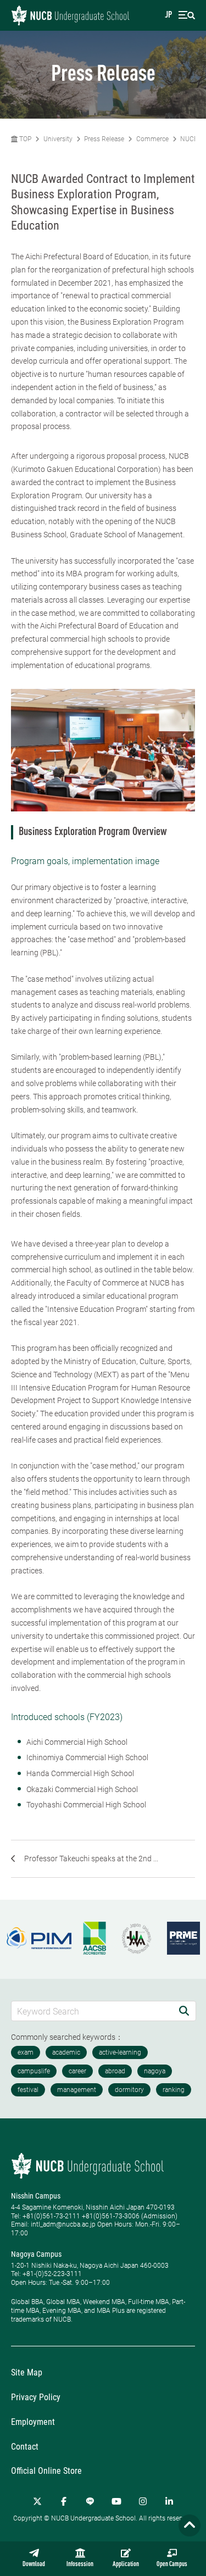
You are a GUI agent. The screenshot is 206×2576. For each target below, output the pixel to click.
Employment (33, 2422)
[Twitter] (37, 2501)
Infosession (80, 2564)
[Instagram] (143, 2501)
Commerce (152, 139)
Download (34, 2564)
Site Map (27, 2372)
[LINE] (90, 2501)
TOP (24, 139)
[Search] (184, 2011)
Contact (25, 2447)
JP (168, 15)
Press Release (104, 139)
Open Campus (172, 2564)
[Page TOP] (190, 2525)
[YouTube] (116, 2501)
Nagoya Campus (36, 2254)
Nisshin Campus (36, 2196)
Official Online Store (46, 2471)
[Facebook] (64, 2501)
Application (126, 2564)
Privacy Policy (36, 2397)
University (58, 139)
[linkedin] (169, 2501)
